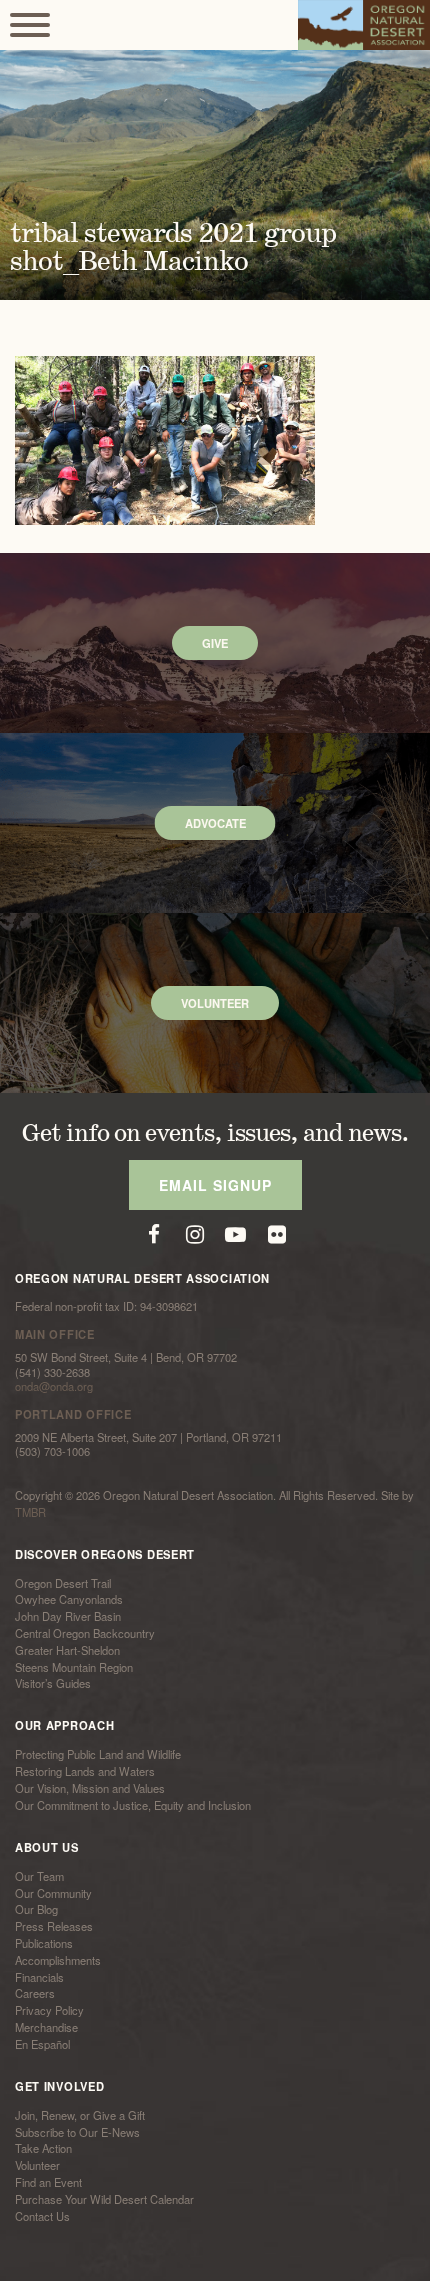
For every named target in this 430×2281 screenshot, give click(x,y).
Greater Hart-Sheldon (67, 1650)
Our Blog (36, 1910)
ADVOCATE (215, 823)
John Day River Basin (68, 1616)
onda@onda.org (54, 1386)
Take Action (43, 2149)
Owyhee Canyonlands (69, 1600)
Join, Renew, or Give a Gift (80, 2115)
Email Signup (215, 1185)
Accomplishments (58, 1960)
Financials (39, 1977)
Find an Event (48, 2182)
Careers (35, 1994)
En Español (42, 2044)
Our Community (53, 1893)
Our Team (39, 1876)
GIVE (215, 643)
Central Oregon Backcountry (85, 1633)
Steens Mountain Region (74, 1667)
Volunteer (37, 2165)
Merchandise (46, 2027)
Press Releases (54, 1926)
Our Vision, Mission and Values (90, 1788)
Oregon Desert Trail (63, 1583)
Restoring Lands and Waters (85, 1771)
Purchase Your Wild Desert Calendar (104, 2199)
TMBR (30, 1512)
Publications (44, 1943)
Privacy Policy (49, 2010)
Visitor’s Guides (53, 1684)
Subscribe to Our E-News (77, 2132)
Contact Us (42, 2216)
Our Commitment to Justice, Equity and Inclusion (133, 1805)
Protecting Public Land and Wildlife (98, 1755)
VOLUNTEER (215, 1003)
